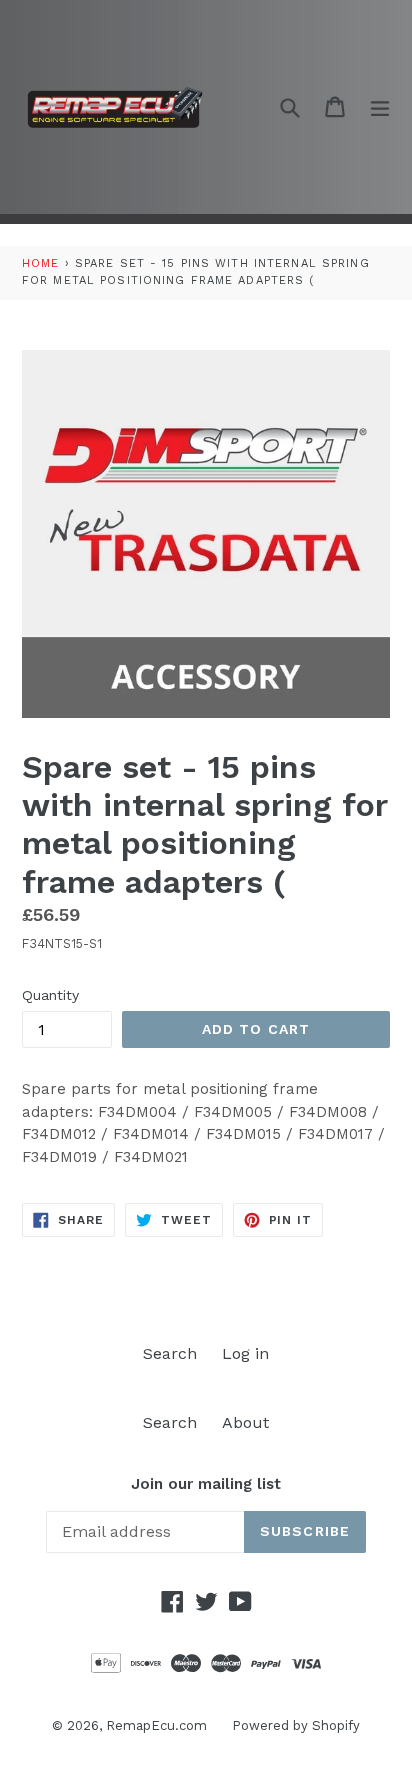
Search (170, 1353)
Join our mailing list (206, 1484)
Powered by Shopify (296, 1725)
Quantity (50, 995)
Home (40, 263)
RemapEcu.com (156, 1725)
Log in (245, 1353)
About (245, 1422)
